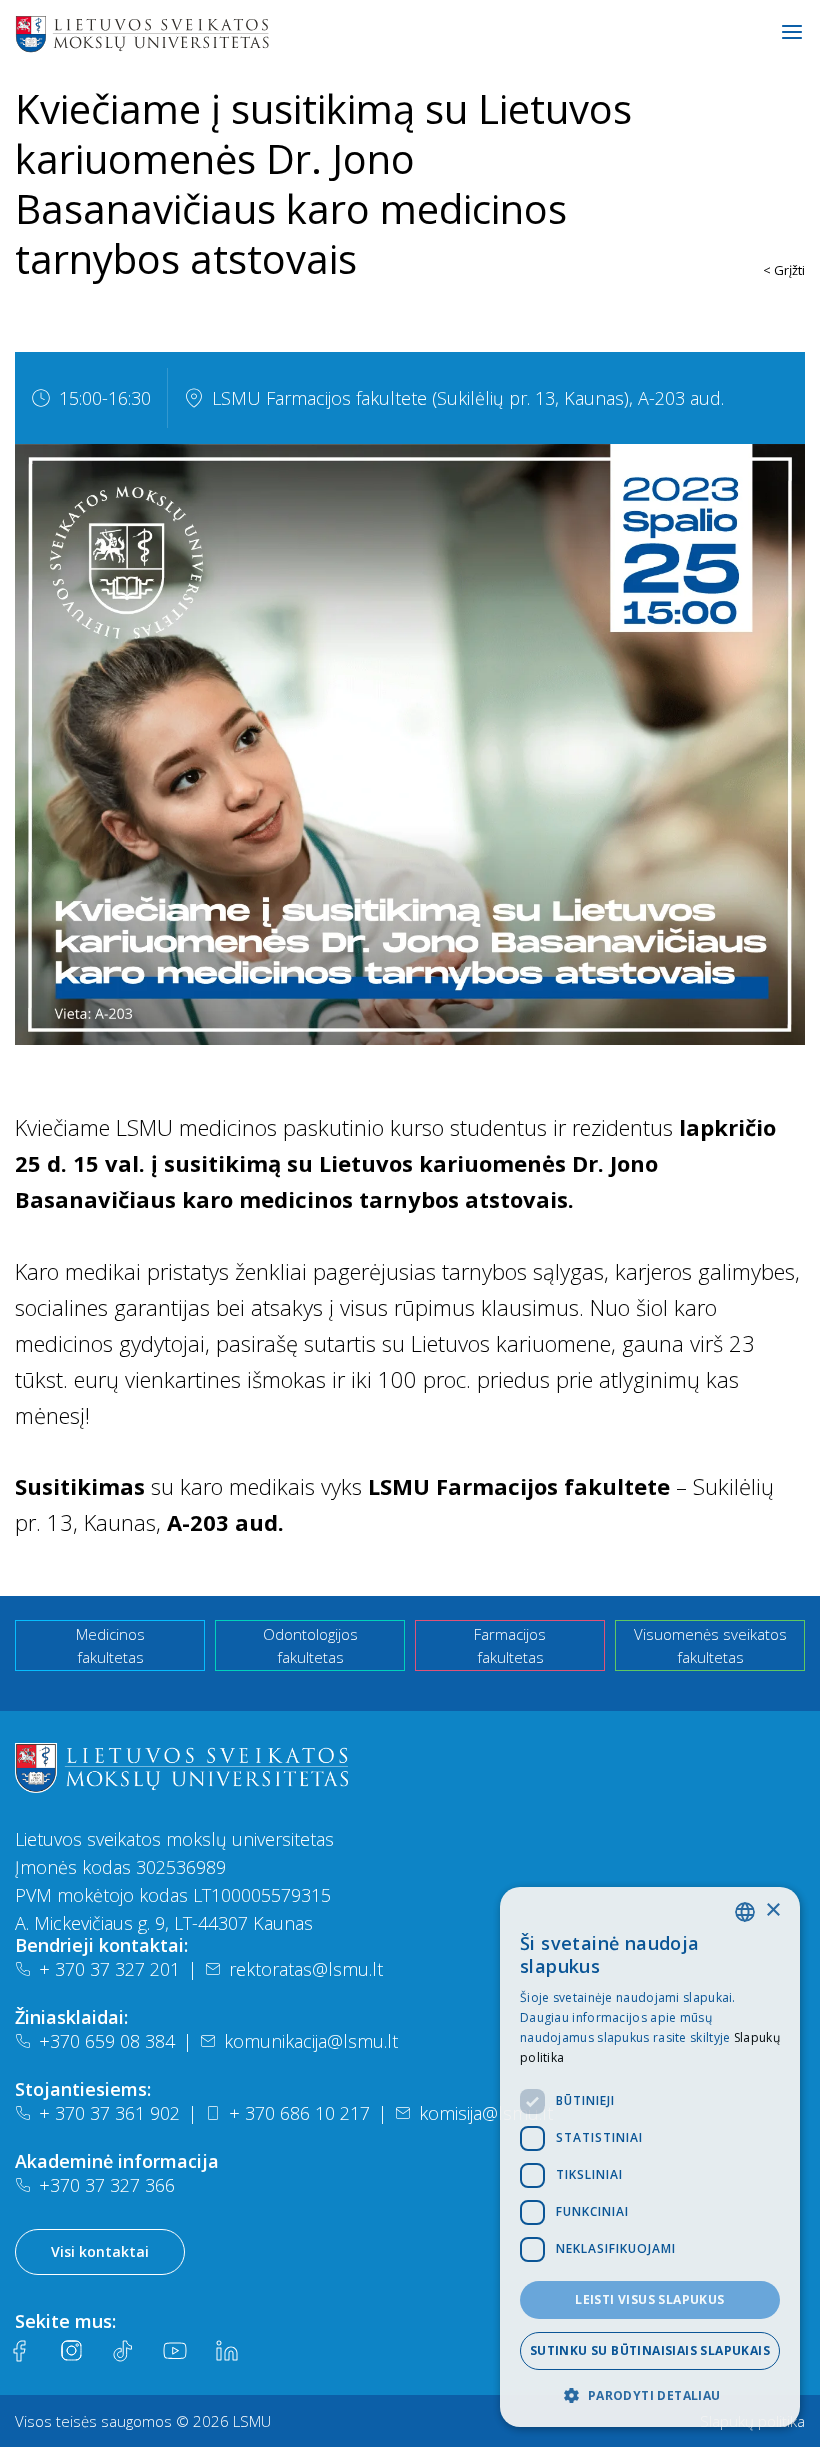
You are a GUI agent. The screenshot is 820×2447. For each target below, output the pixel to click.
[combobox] (745, 1912)
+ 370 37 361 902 (109, 2113)
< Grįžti (784, 270)
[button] (650, 2395)
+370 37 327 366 (107, 2185)
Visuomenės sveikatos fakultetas (710, 1645)
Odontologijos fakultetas (310, 1645)
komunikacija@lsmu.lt (311, 2041)
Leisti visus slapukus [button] (649, 2299)
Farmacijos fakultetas (510, 1645)
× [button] (772, 1910)
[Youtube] (175, 2351)
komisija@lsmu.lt (486, 2113)
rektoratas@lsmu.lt (306, 1969)
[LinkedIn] (227, 2351)
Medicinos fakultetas (110, 1645)
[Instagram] (71, 2351)
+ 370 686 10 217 (299, 2113)
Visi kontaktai (100, 2251)
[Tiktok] (123, 2351)
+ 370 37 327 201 (109, 1969)
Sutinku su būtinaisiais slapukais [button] (650, 2350)
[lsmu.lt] (206, 33)
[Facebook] (19, 2351)
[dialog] (650, 2157)
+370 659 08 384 (107, 2041)
